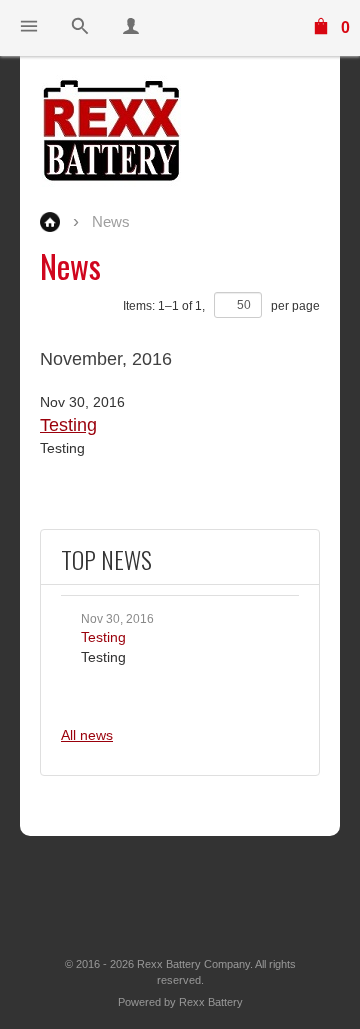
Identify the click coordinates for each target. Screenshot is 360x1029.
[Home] (180, 131)
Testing (103, 637)
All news (87, 735)
